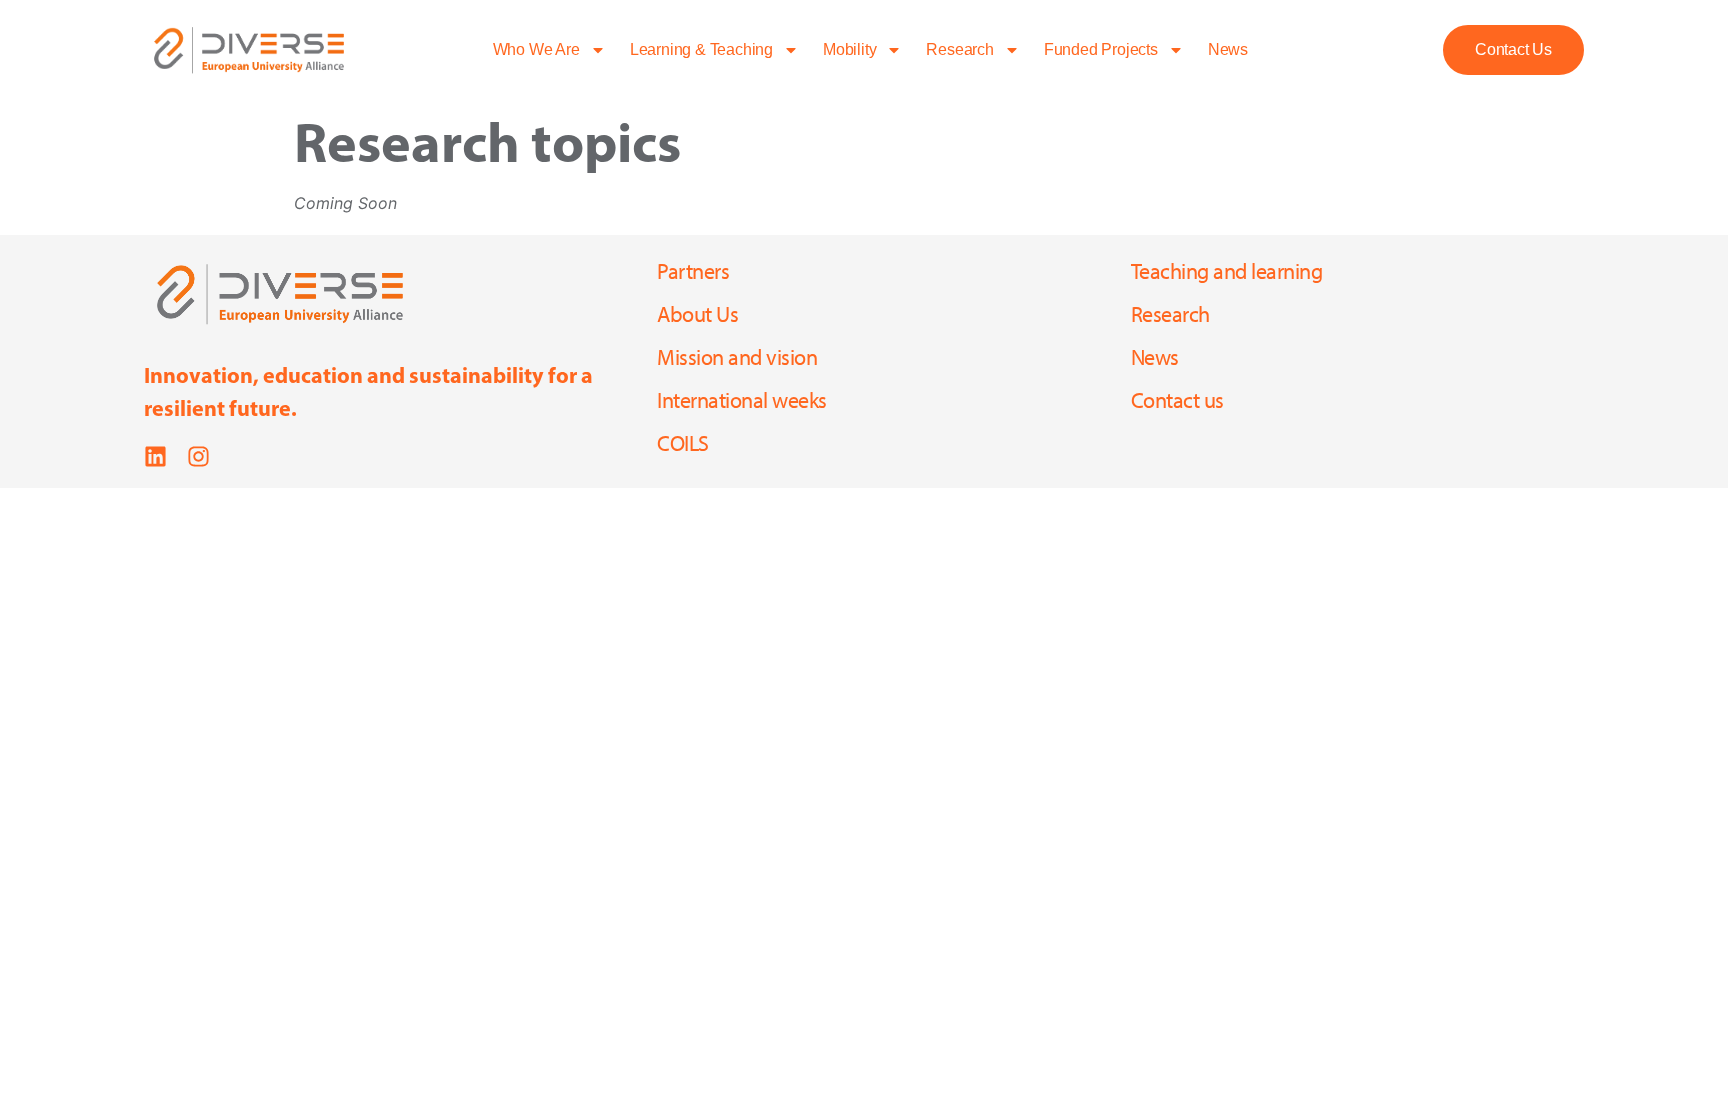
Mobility (849, 49)
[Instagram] (198, 456)
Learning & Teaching (701, 49)
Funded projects (1101, 49)
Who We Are (536, 49)
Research (959, 49)
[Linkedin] (155, 456)
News (1228, 49)
